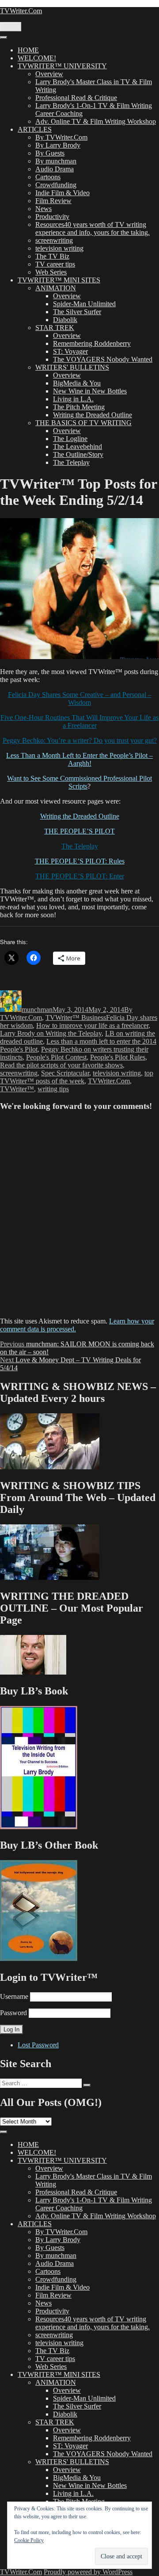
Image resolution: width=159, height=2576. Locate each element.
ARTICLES (35, 129)
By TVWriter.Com (61, 137)
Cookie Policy (29, 2540)
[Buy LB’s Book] (39, 1827)
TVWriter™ (17, 1089)
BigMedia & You (77, 383)
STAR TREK (55, 328)
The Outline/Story (78, 454)
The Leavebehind (78, 447)
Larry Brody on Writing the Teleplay (51, 1033)
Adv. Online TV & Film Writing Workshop (96, 121)
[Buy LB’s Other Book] (39, 1959)
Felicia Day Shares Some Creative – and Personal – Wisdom (80, 699)
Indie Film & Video (62, 193)
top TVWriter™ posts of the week (77, 1077)
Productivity (52, 217)
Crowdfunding (56, 185)
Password (13, 2013)
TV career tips (55, 264)
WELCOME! (37, 58)
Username (14, 1996)
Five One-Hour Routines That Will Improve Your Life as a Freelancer (79, 721)
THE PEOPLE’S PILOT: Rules (80, 861)
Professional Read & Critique (76, 98)
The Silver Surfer (77, 312)
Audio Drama (55, 169)
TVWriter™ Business (76, 1017)
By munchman (56, 161)
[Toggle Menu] (4, 37)
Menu (11, 27)
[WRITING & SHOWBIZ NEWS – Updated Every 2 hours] (50, 1467)
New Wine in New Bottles (90, 391)
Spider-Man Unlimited (84, 304)
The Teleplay (71, 462)
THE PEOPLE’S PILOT (79, 831)
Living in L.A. (73, 399)
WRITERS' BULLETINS (72, 367)
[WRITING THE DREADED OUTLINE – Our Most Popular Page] (33, 1672)
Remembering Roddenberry (92, 343)
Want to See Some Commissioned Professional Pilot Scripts (79, 782)
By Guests (50, 153)
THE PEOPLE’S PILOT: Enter (80, 876)
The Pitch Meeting (79, 407)
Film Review (53, 201)
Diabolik (65, 320)
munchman (37, 1010)
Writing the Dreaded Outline (93, 415)
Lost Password (38, 2045)
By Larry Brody (58, 145)
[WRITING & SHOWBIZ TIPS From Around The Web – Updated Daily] (50, 1577)
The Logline (70, 439)
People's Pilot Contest (56, 1057)
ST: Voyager (70, 351)
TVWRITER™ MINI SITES (59, 280)
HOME (28, 50)
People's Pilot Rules (118, 1057)
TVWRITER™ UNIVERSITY (62, 66)
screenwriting (54, 240)
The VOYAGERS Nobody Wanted (103, 359)
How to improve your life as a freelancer (92, 1025)
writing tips (53, 1089)
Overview (49, 74)
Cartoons (48, 177)
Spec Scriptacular (65, 1073)
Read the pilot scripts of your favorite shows (61, 1065)
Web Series (51, 272)
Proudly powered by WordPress (88, 2572)
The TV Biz (52, 256)
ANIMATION (56, 288)
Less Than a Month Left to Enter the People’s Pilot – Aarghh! (79, 759)
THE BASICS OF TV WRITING (83, 423)
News (44, 209)
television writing (59, 248)
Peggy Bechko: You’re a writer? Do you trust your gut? (80, 740)
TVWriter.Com (21, 11)
